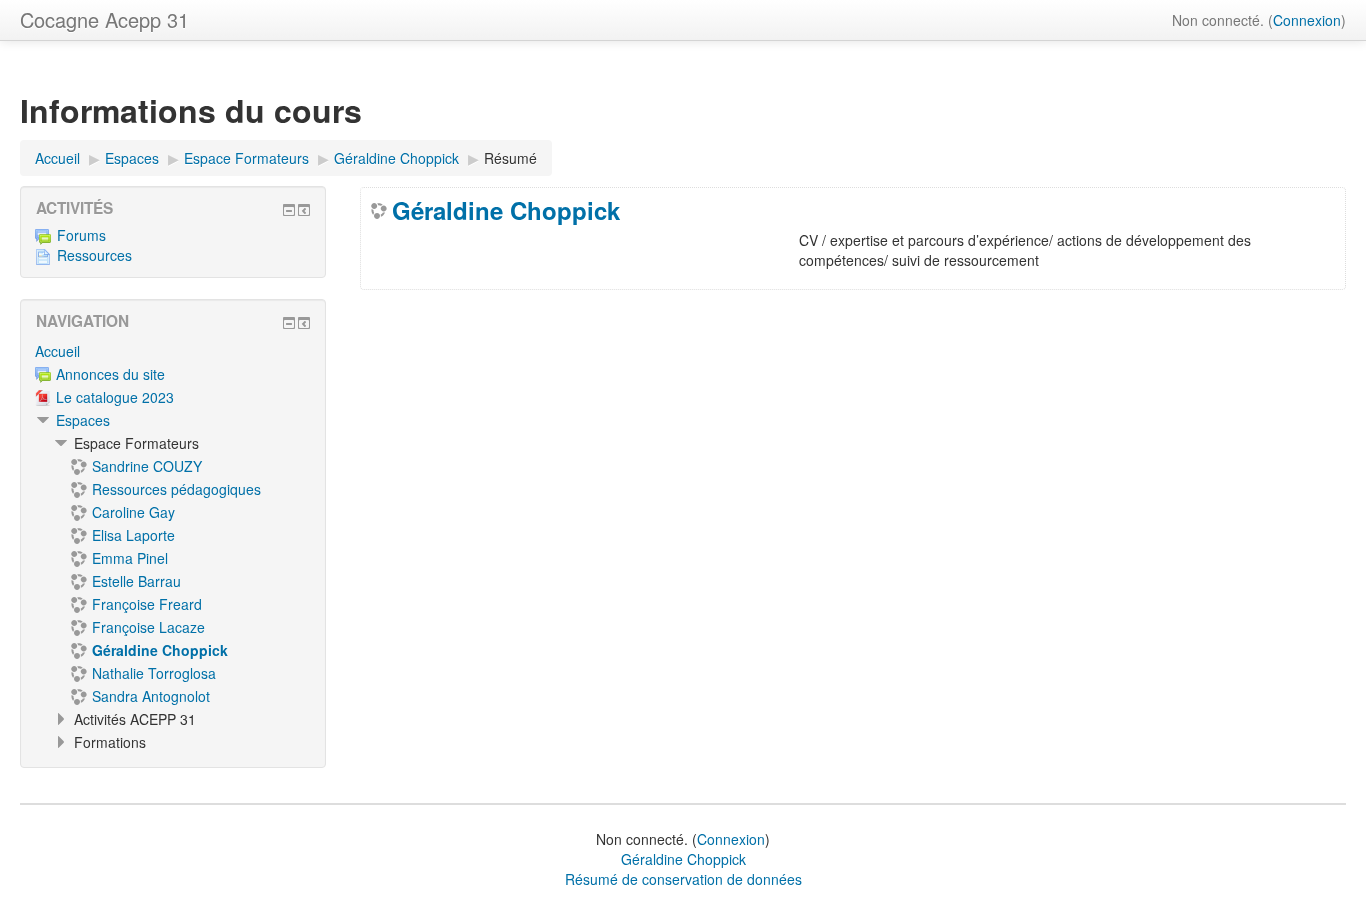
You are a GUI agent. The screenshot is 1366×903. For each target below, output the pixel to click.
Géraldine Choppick (506, 210)
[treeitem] (173, 351)
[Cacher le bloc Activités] (289, 210)
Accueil (57, 351)
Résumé (510, 158)
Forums (81, 235)
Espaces (83, 420)
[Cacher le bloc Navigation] (289, 323)
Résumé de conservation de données (683, 879)
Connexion (1307, 20)
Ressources (94, 255)
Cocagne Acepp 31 (104, 19)
